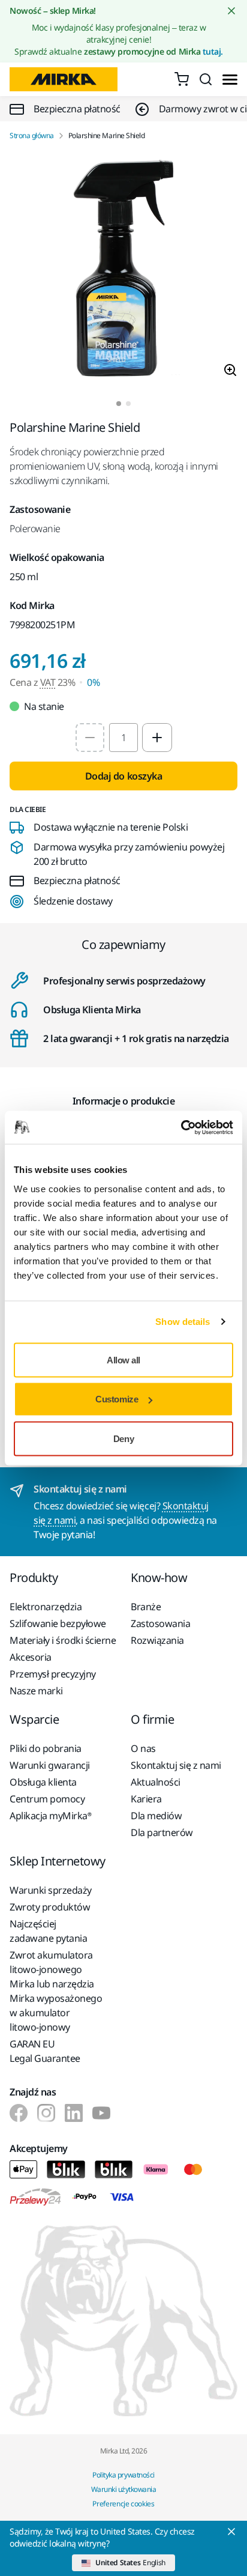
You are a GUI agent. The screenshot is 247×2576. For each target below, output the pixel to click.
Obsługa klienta (43, 1782)
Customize (117, 1399)
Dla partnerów (162, 1832)
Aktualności (156, 1782)
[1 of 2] (119, 404)
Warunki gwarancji (50, 1765)
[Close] (231, 2532)
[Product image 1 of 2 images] (123, 271)
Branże (146, 1607)
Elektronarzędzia (46, 1607)
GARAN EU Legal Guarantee (45, 2051)
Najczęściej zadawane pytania (48, 1931)
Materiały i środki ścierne (63, 1640)
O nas (143, 1748)
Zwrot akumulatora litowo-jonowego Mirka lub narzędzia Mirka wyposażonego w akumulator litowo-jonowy (56, 1991)
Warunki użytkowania (124, 2489)
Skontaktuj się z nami (176, 1765)
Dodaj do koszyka (123, 776)
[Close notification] (231, 11)
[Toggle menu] (230, 80)
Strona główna (32, 136)
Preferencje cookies (123, 2504)
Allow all (123, 1359)
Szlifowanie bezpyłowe (58, 1623)
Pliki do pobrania (46, 1748)
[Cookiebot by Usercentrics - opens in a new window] (181, 1127)
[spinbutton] (123, 738)
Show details (183, 1322)
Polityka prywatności (123, 2475)
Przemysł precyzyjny (53, 1674)
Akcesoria (31, 1657)
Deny (123, 1438)
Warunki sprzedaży (51, 1890)
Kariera (146, 1799)
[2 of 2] (128, 404)
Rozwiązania (157, 1640)
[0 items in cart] (182, 79)
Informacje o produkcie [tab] (123, 1101)
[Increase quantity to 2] (157, 738)
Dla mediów (156, 1816)
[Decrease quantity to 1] (90, 738)
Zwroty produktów (50, 1907)
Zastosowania (160, 1623)
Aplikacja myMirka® (50, 1816)
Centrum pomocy (47, 1799)
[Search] (206, 79)
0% (93, 682)
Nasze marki (36, 1691)
